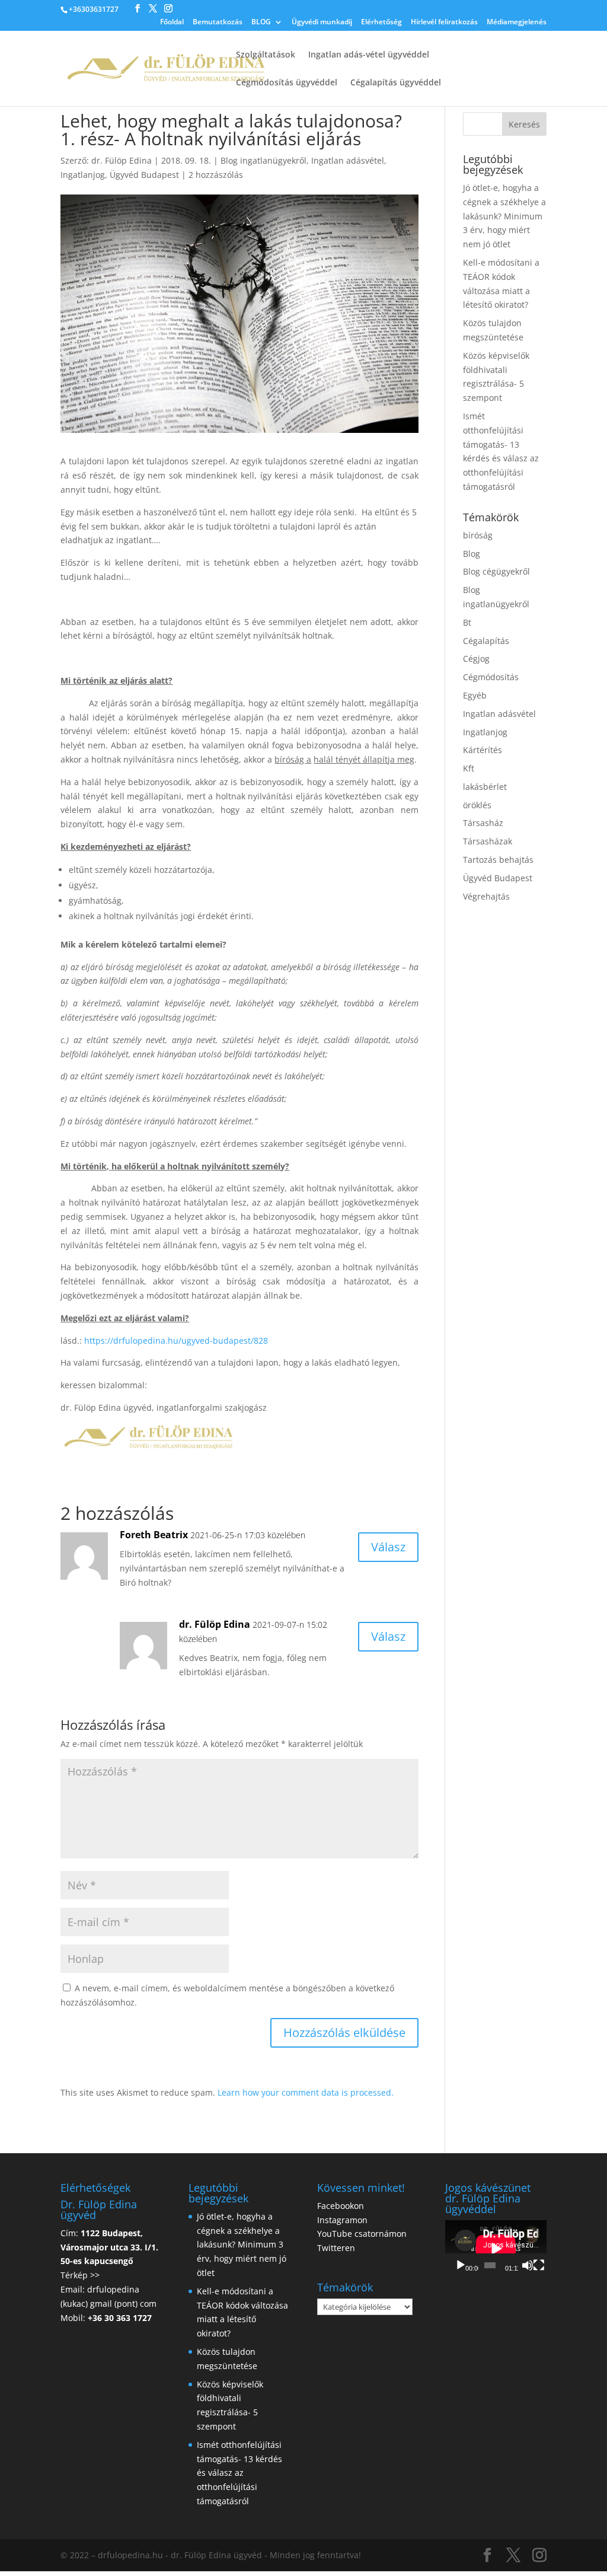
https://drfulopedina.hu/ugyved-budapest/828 (176, 1340)
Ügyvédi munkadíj (322, 23)
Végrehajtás (486, 896)
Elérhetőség (381, 23)
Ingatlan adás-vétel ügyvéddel (369, 55)
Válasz (388, 1547)
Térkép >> (80, 2275)
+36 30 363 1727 (120, 2318)
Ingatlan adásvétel (348, 160)
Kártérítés (483, 750)
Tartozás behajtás (498, 860)
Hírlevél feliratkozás (444, 23)
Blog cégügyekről (496, 571)
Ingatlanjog (83, 175)
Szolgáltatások (266, 55)
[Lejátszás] (461, 2265)
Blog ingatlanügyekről (263, 160)
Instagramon (342, 2220)
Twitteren (336, 2248)
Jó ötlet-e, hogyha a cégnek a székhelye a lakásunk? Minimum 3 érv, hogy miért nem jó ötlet (504, 216)
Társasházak (488, 841)
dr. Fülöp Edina (122, 160)
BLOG (261, 23)
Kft (469, 768)
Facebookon (341, 2206)
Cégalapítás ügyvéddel (396, 83)
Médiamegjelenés (517, 23)
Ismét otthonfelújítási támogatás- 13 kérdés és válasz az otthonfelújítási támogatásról (239, 2473)
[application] (496, 2249)
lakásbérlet (485, 787)
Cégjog (476, 659)
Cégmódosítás (491, 677)
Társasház (483, 823)
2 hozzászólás (216, 175)
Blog (472, 554)
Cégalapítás (486, 641)
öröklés (477, 805)
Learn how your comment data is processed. (306, 2092)
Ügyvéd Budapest (144, 175)
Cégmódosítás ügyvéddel (287, 83)
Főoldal (172, 23)
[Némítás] (528, 2265)
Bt (467, 622)
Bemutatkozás (218, 23)
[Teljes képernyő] (539, 2265)
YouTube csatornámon (362, 2234)
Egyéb (475, 695)
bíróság (478, 535)
